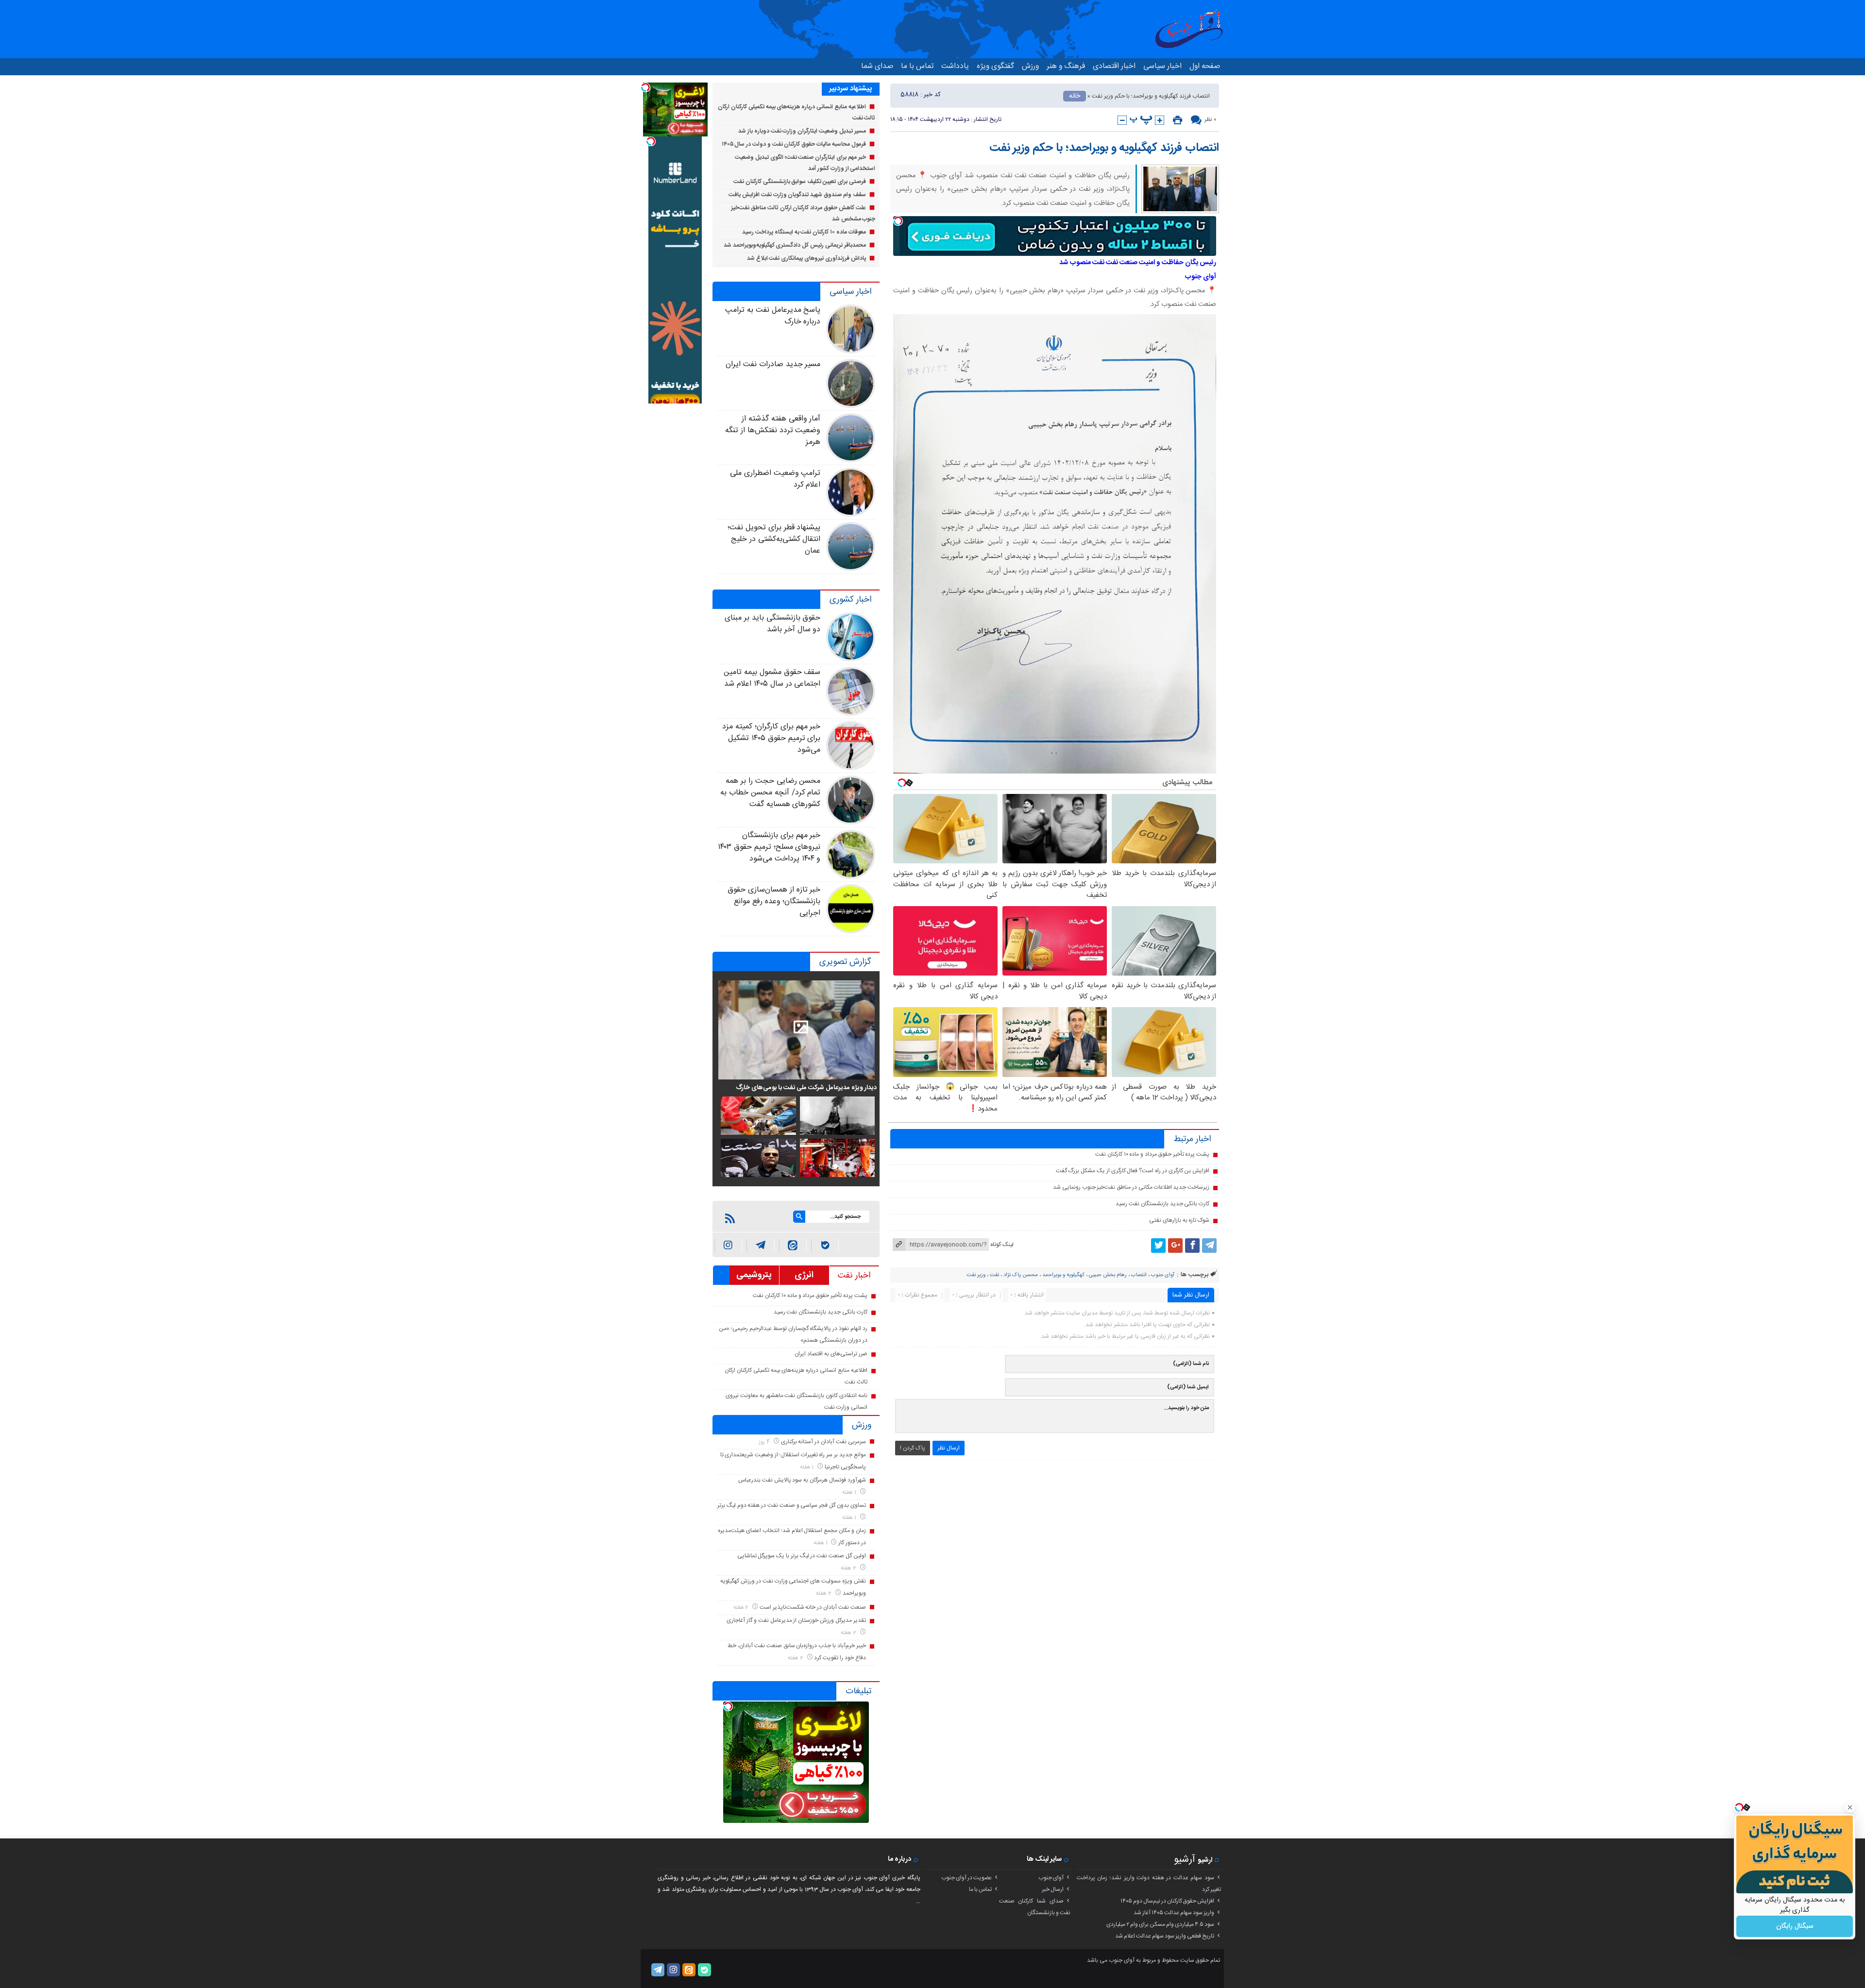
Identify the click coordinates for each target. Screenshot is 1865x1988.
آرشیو (1185, 1860)
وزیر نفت (976, 1275)
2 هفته (849, 1568)
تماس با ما (917, 66)
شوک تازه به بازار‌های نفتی (1179, 1220)
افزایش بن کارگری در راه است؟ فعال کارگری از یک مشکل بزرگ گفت (1133, 1171)
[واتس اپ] (760, 1246)
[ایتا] (793, 1246)
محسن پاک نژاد (1021, 1275)
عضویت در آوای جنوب (966, 1878)
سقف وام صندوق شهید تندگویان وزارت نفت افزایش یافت (797, 195)
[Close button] (1850, 1807)
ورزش (1030, 66)
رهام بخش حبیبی (1108, 1275)
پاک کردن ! (913, 1448)
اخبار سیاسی (1162, 66)
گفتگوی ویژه (995, 66)
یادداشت (955, 66)
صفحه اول (1205, 66)
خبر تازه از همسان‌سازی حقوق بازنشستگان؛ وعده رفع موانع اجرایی (774, 901)
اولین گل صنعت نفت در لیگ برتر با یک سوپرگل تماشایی (802, 1556)
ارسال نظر (949, 1448)
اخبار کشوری (850, 600)
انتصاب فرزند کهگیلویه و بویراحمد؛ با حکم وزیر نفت (1104, 148)
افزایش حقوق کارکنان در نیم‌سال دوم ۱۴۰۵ (1167, 1901)
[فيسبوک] (1192, 1246)
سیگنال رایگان (1795, 1926)
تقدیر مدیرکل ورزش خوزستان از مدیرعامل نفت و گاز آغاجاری (796, 1620)
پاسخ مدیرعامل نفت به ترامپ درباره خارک (773, 316)
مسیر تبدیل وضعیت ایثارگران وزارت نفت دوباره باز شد (802, 131)
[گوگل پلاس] (1175, 1246)
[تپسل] (898, 221)
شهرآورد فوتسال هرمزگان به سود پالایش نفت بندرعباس (802, 1480)
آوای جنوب (1163, 1275)
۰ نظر (1210, 119)
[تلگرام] (1209, 1246)
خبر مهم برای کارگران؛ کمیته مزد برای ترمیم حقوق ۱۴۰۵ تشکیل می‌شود (771, 738)
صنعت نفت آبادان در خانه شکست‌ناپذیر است (813, 1607)
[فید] (730, 1218)
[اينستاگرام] (728, 1246)
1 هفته (808, 1467)
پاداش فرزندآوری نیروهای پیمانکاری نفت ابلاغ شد (806, 258)
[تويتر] (1158, 1246)
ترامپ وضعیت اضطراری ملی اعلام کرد (775, 479)
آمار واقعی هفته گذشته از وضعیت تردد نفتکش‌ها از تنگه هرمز (773, 430)
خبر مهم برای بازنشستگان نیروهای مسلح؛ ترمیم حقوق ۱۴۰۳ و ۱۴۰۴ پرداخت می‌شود (769, 847)
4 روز (765, 1442)
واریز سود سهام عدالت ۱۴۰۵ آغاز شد (1174, 1913)
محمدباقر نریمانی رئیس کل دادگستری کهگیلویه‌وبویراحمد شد (795, 245)
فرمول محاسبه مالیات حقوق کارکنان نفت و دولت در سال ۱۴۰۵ (794, 144)
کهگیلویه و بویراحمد (1063, 1275)
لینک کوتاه (1002, 1245)
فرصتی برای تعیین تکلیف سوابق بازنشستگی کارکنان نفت (800, 182)
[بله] (825, 1246)
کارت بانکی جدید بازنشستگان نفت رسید (1162, 1204)
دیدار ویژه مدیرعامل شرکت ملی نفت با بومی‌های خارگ (806, 1088)
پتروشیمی (754, 1275)
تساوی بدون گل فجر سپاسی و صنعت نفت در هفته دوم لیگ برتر (792, 1505)
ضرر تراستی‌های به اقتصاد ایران (831, 1354)
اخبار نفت (854, 1276)
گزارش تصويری (845, 962)
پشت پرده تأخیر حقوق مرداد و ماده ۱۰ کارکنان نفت (1152, 1154)
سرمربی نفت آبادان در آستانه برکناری (823, 1442)
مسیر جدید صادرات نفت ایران (773, 364)
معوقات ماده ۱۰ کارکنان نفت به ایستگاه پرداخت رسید (804, 232)
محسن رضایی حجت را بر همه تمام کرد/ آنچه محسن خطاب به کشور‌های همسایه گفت (770, 793)
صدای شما (877, 66)
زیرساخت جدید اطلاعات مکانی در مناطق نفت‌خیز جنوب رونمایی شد (1131, 1187)
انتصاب (1139, 1275)
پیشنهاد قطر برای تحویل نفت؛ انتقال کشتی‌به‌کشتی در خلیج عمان (774, 539)
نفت (994, 1275)
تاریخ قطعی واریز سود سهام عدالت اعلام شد (1165, 1936)
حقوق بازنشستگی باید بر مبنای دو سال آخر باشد (772, 624)
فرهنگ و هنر (1066, 66)
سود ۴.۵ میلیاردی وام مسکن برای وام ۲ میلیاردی (1160, 1924)
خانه (1075, 96)
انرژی (804, 1275)
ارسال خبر (1053, 1889)
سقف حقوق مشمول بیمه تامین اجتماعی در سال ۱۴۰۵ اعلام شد (772, 678)
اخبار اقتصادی (1114, 66)
